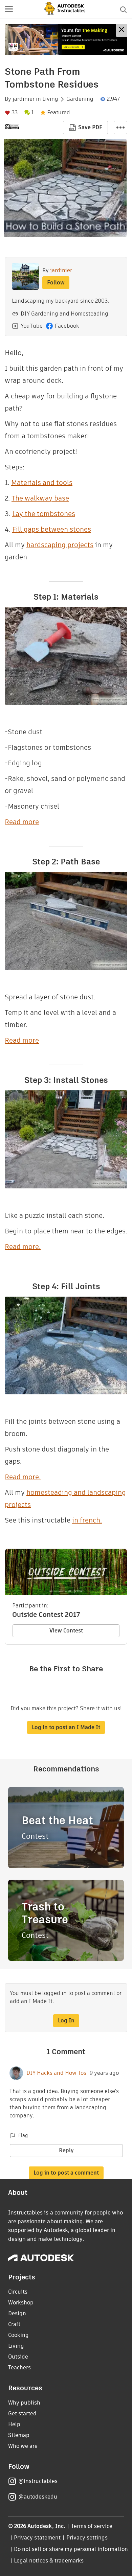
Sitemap (19, 2435)
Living (50, 99)
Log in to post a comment (66, 2173)
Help (14, 2424)
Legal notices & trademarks (49, 2561)
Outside (18, 2357)
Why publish (24, 2403)
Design (17, 2313)
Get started (22, 2413)
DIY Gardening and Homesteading (64, 314)
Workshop (21, 2303)
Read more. (23, 1247)
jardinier (24, 99)
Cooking (18, 2335)
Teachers (19, 2368)
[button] (9, 9)
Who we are (23, 2446)
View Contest (66, 1631)
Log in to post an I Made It (66, 1727)
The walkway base (40, 498)
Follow (56, 283)
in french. (87, 1520)
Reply (66, 2150)
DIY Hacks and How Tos (56, 2073)
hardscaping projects (60, 545)
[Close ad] (122, 30)
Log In (66, 2021)
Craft (14, 2324)
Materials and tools (42, 483)
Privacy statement (37, 2538)
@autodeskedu (38, 2497)
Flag (23, 2135)
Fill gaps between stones (52, 529)
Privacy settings (87, 2538)
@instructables (38, 2481)
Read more (22, 822)
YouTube (32, 326)
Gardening (80, 99)
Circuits (18, 2292)
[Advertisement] (66, 39)
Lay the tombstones (44, 514)
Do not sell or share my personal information (71, 2549)
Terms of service (92, 2526)
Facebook (67, 326)
